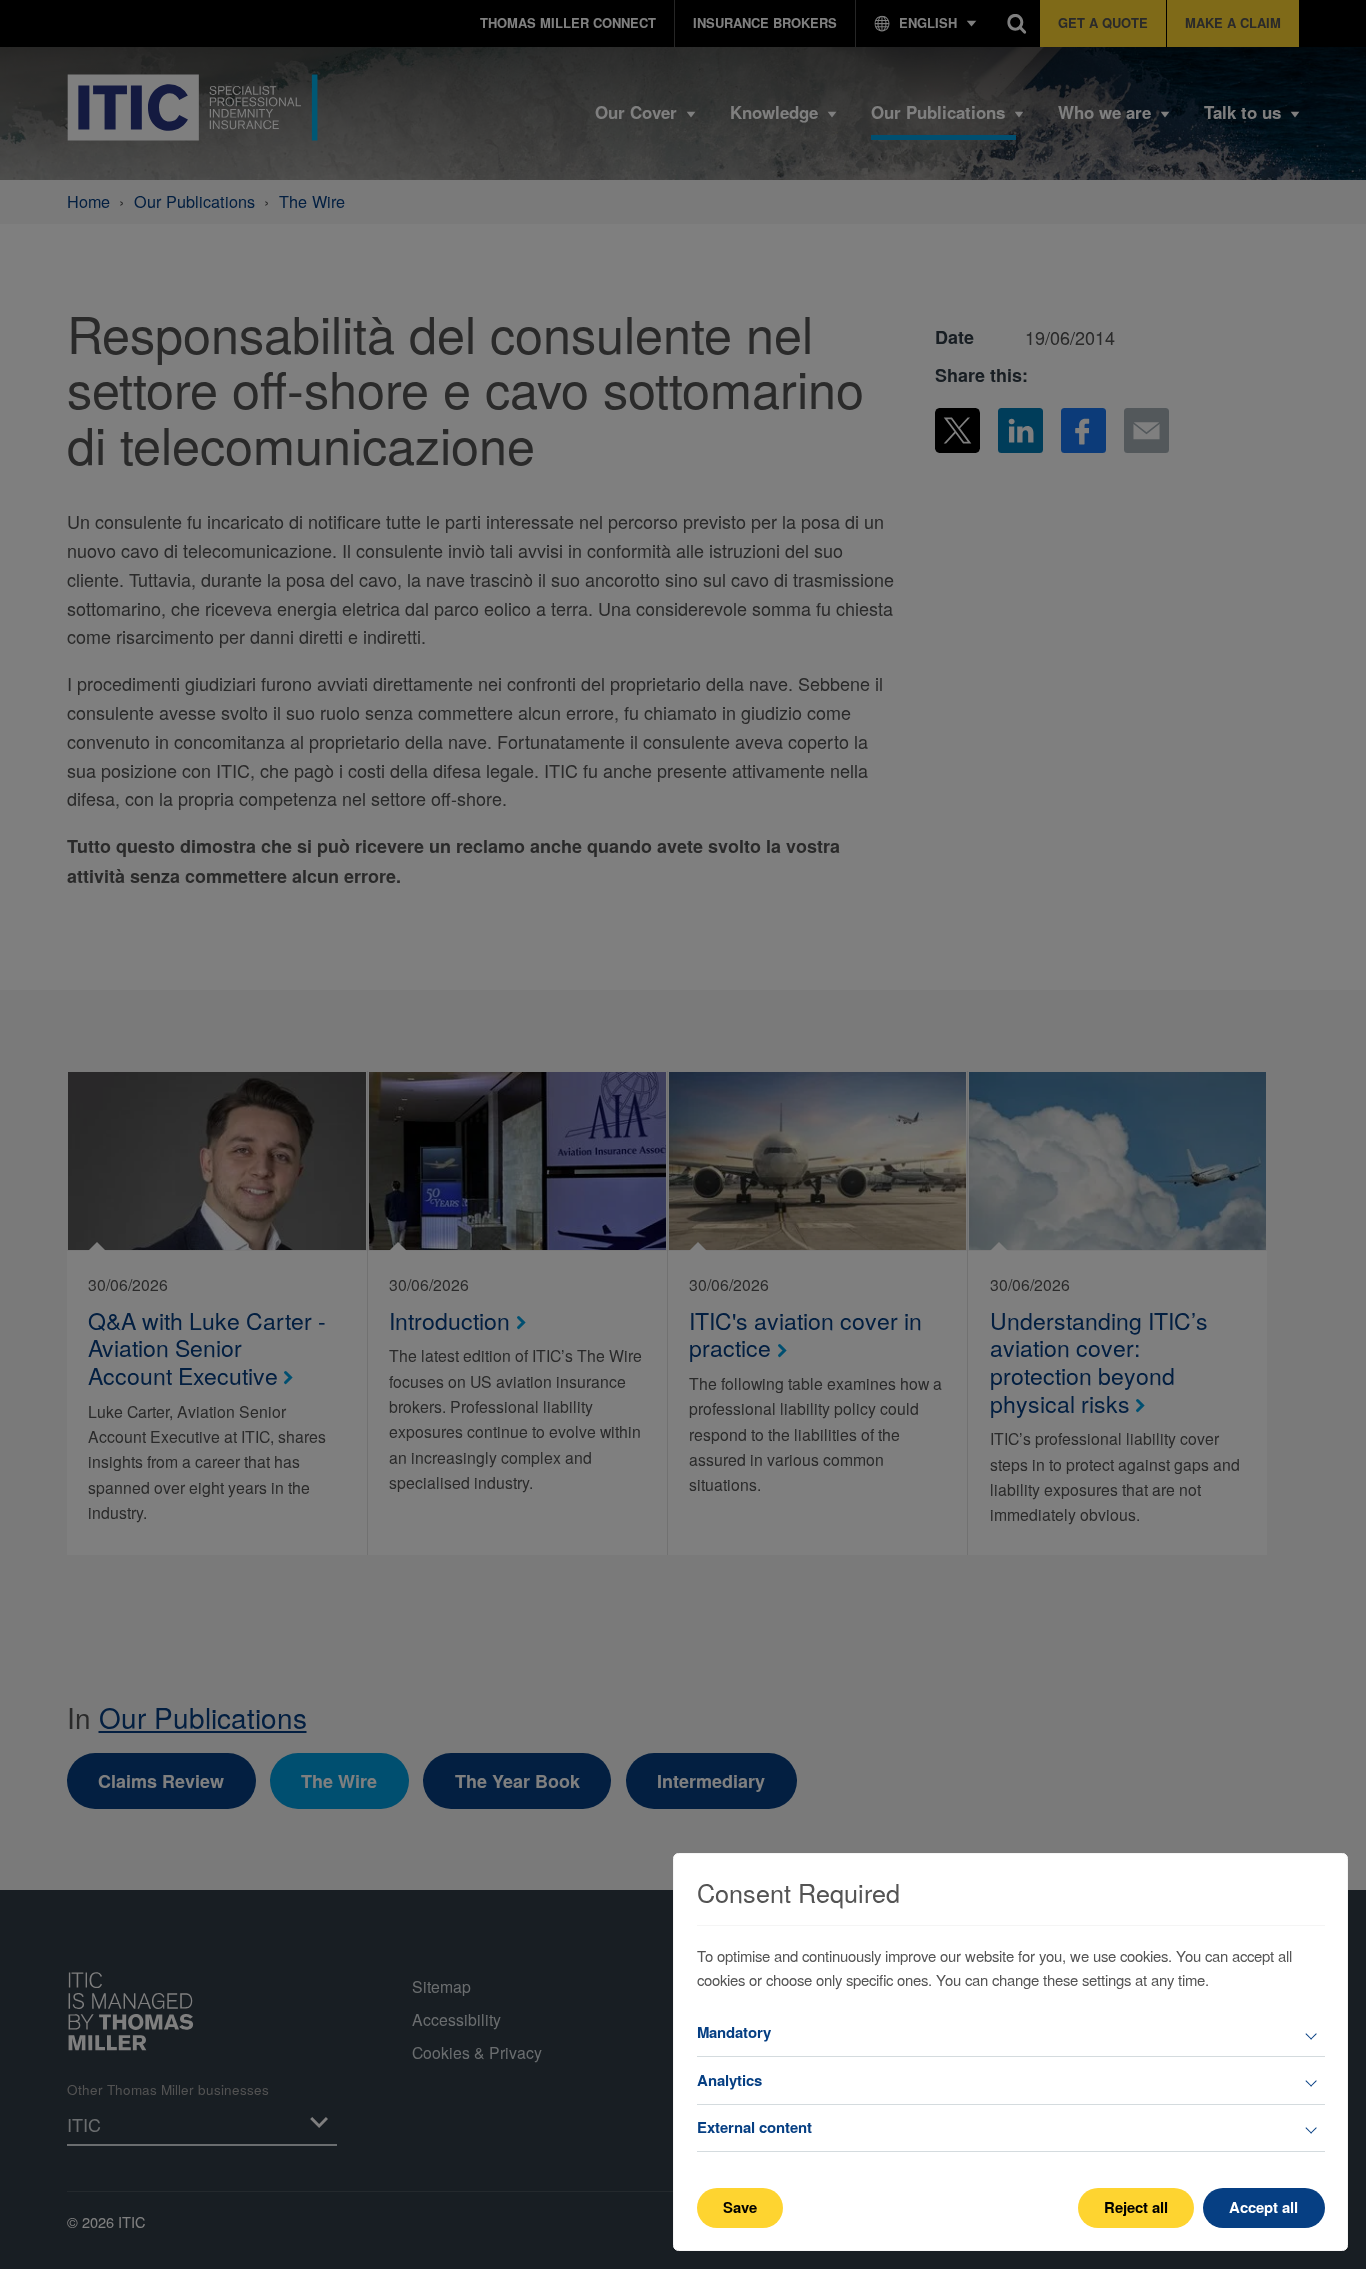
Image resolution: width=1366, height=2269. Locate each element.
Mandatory (734, 2032)
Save (740, 2207)
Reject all (1136, 2207)
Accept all (1263, 2207)
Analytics (729, 2080)
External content (754, 2127)
